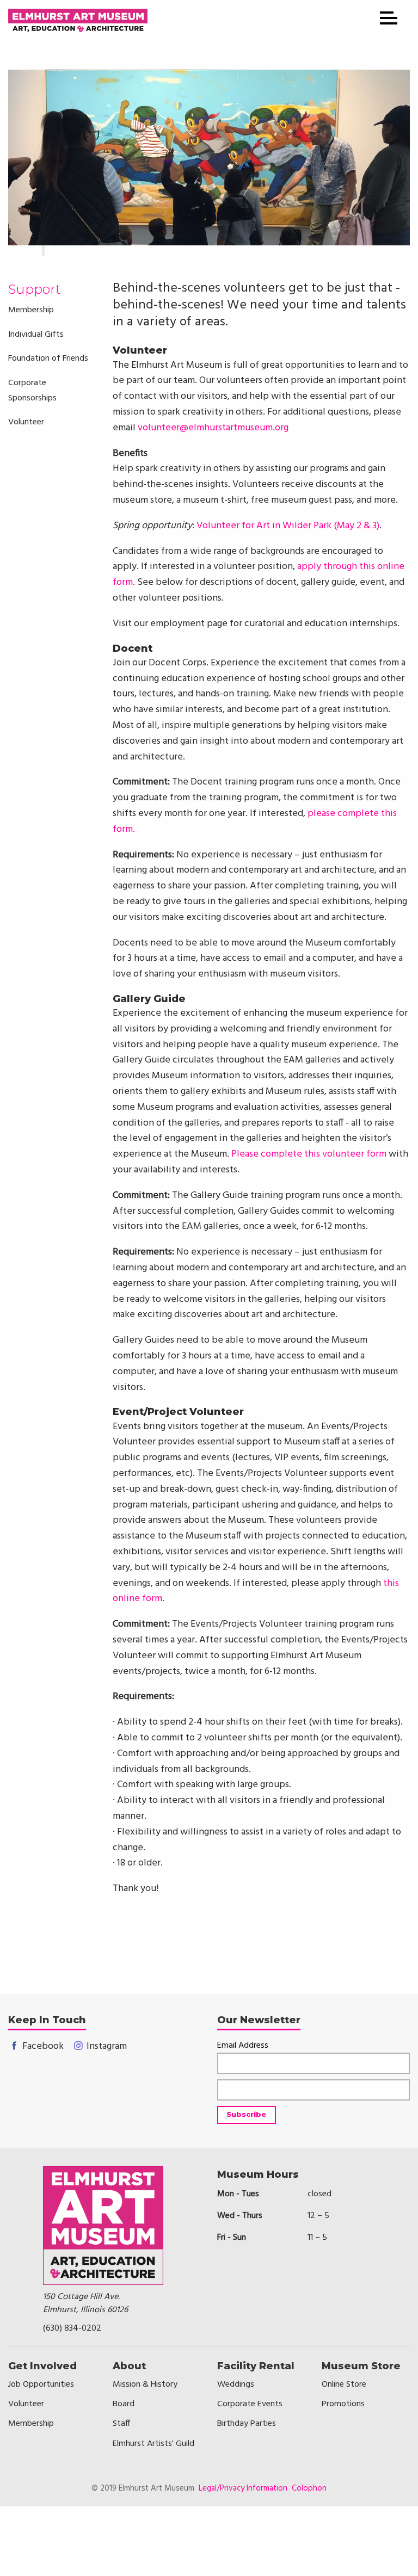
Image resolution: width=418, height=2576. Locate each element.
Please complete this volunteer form (309, 1154)
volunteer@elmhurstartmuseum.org (213, 428)
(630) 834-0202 (72, 2328)
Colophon (309, 2488)
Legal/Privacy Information (243, 2488)
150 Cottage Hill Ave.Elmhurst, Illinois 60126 (85, 2303)
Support (35, 289)
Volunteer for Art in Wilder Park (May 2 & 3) (288, 526)
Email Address (243, 2046)
